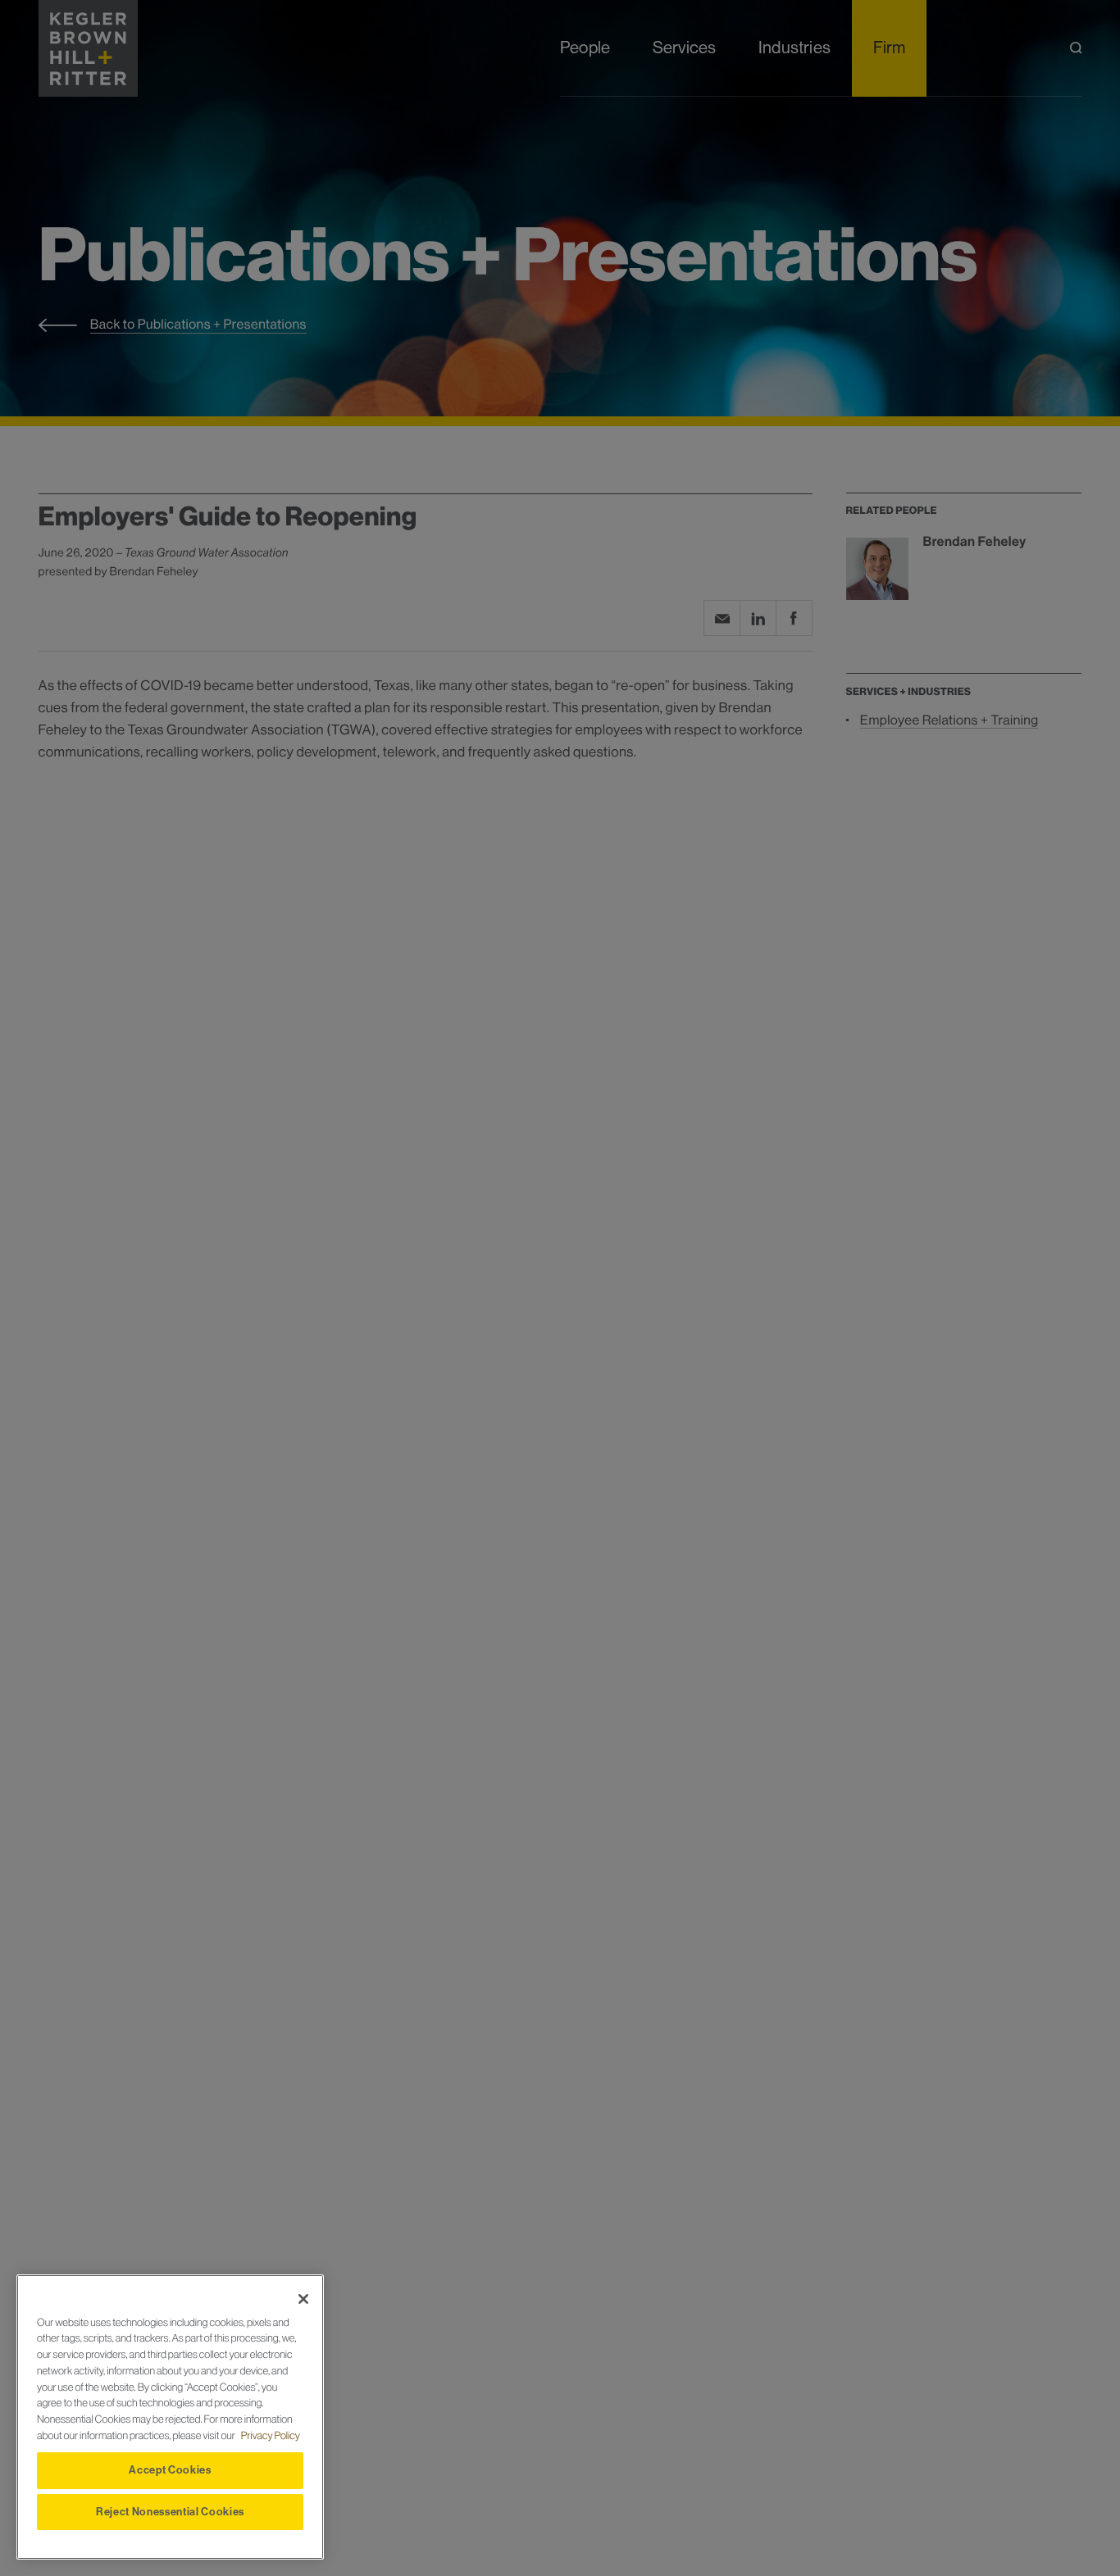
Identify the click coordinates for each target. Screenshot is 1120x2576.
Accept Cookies (170, 2470)
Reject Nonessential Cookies (170, 2512)
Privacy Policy (271, 2436)
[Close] (303, 2299)
